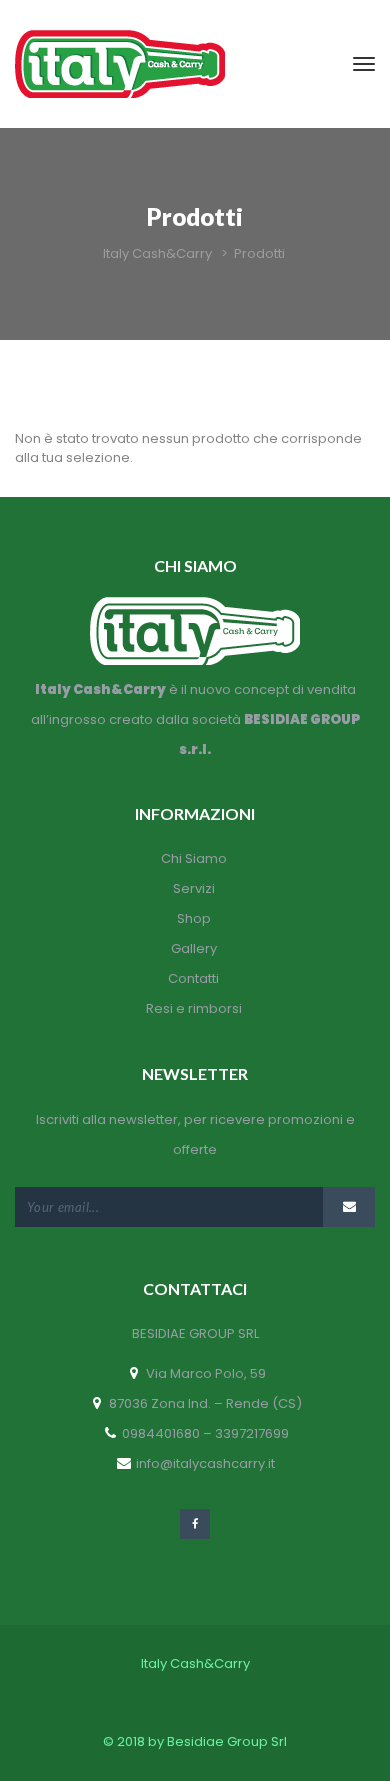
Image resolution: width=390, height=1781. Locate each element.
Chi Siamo (194, 858)
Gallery (194, 948)
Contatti (193, 978)
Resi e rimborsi (194, 1008)
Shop (194, 918)
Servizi (194, 888)
